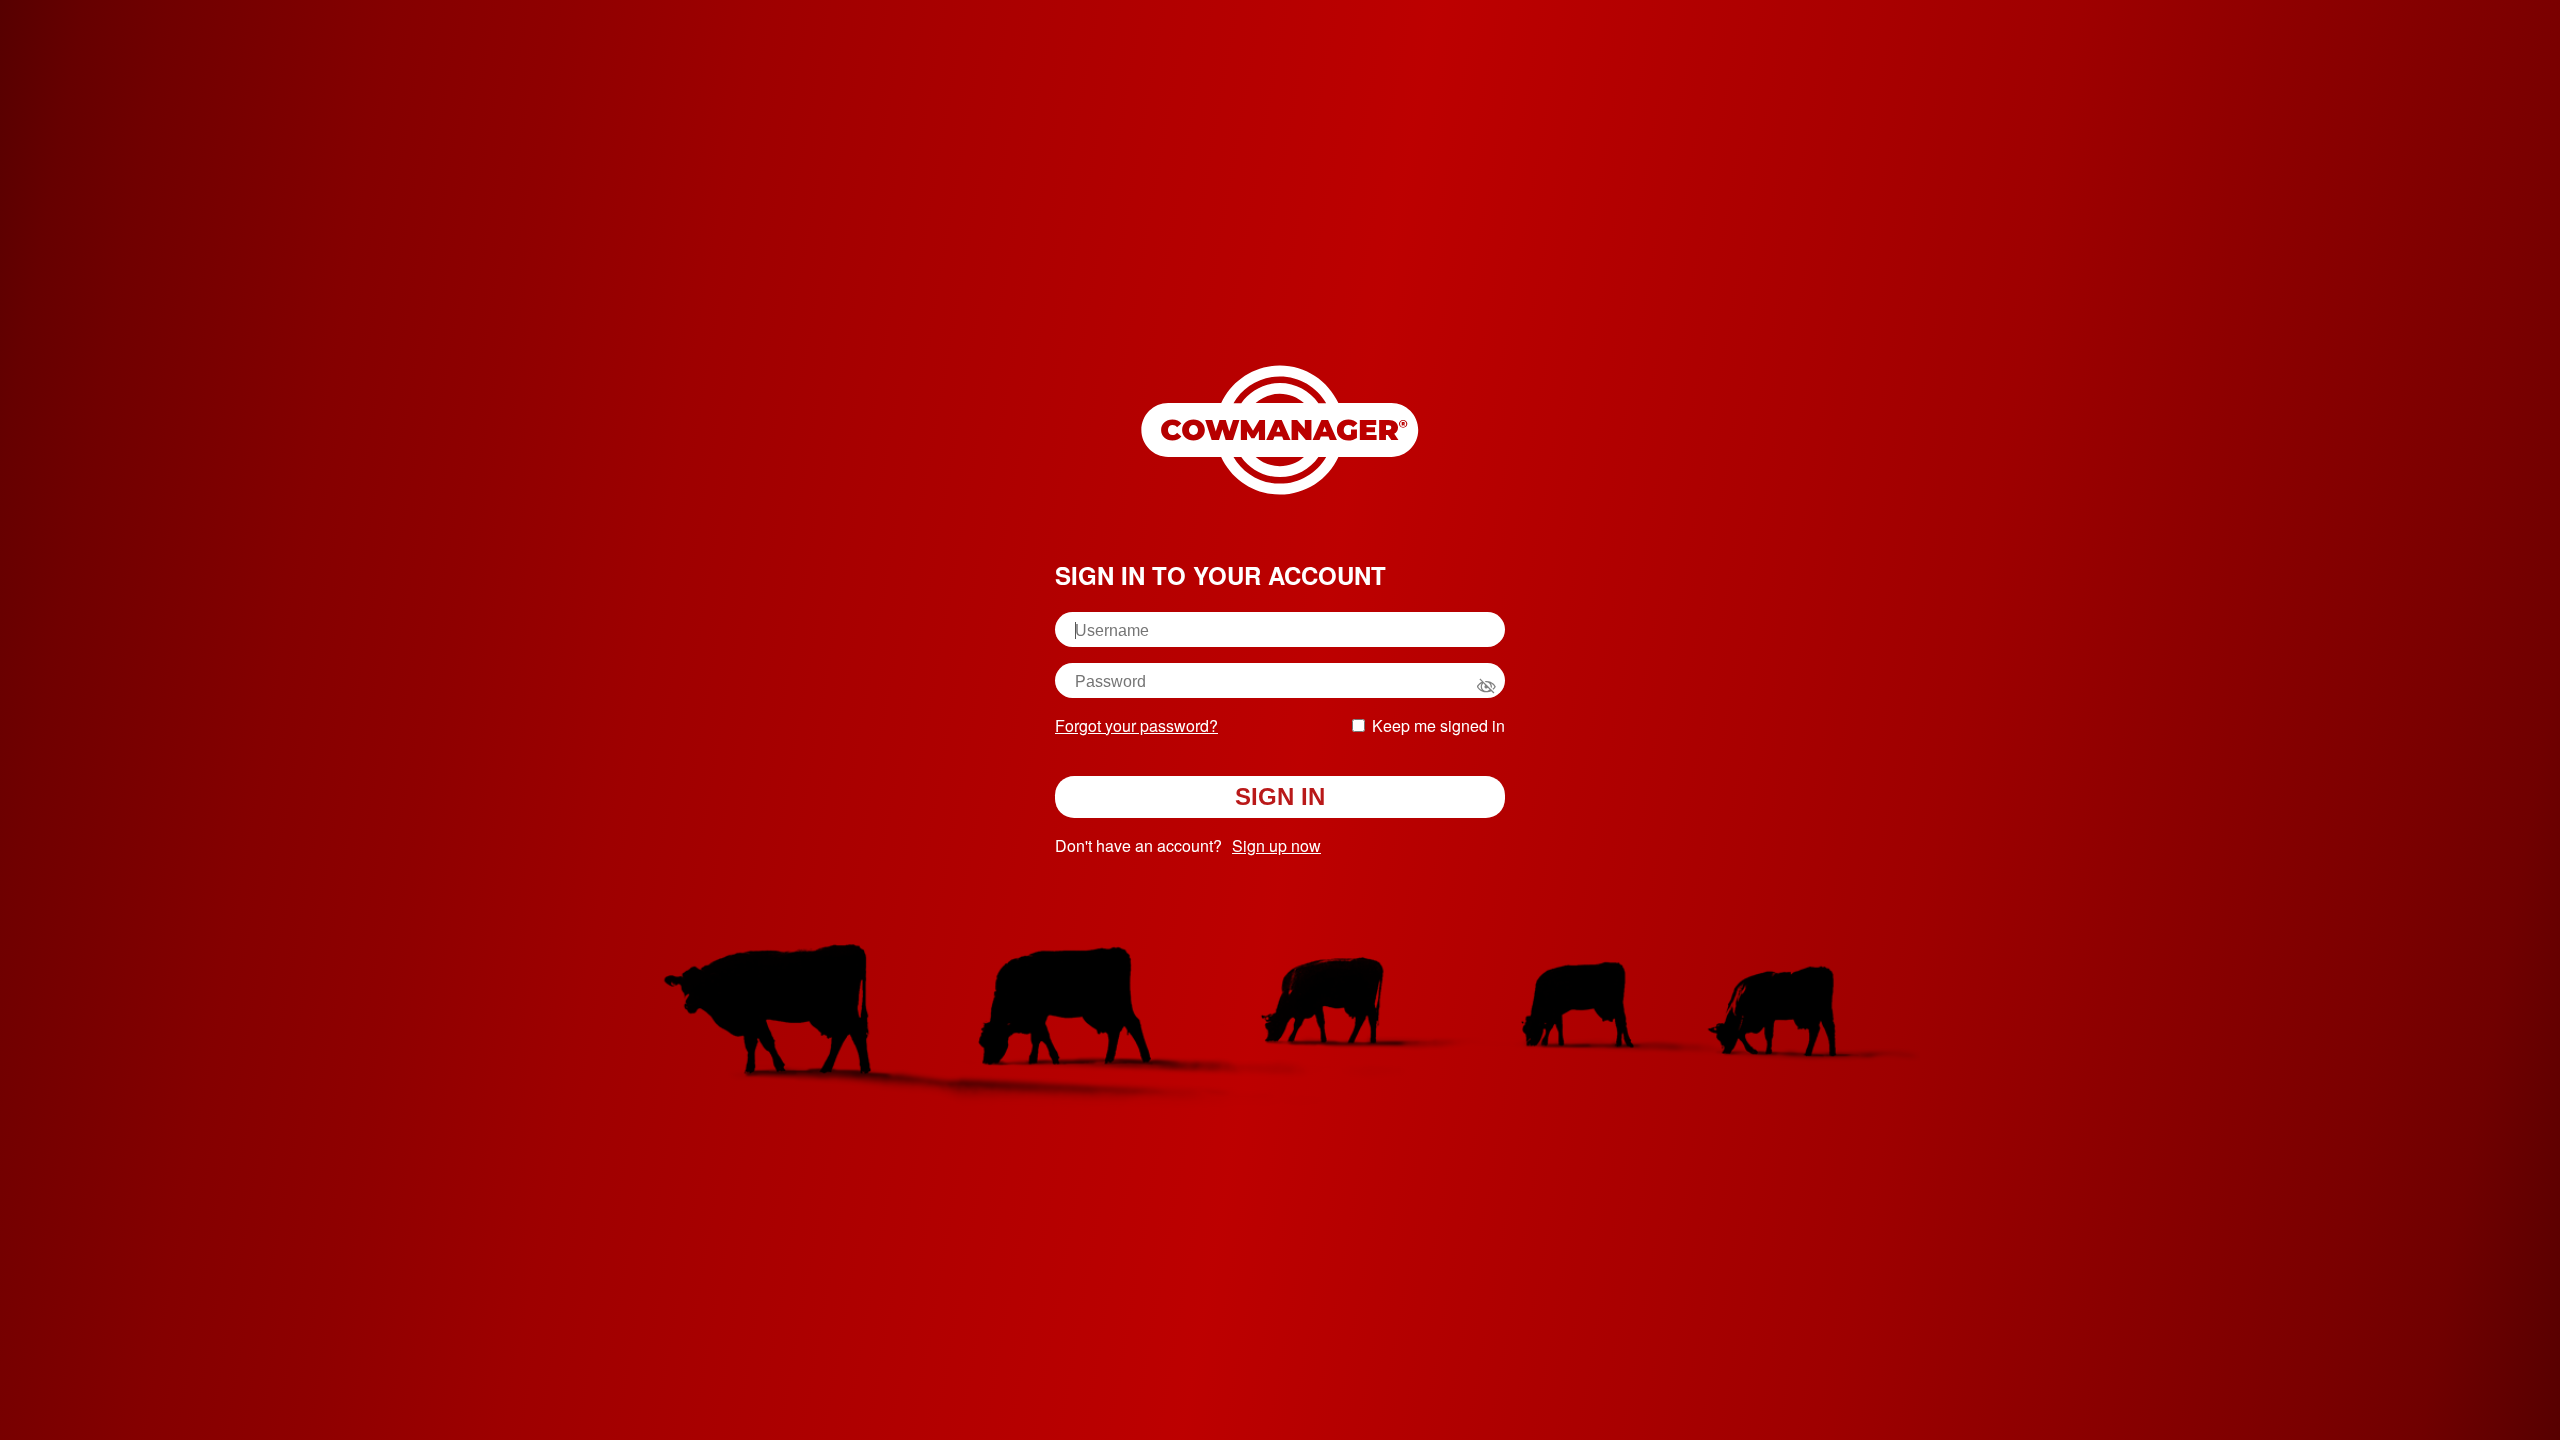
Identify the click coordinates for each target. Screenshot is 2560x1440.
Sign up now (1276, 845)
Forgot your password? (1136, 725)
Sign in (1280, 796)
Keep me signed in (1438, 725)
